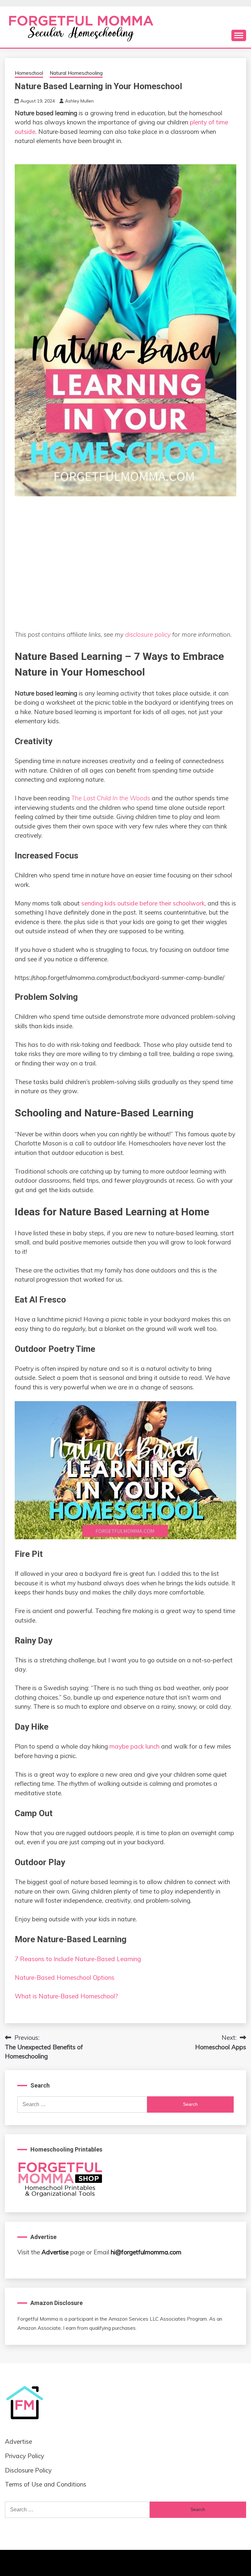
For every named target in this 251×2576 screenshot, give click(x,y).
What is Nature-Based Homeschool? (66, 1996)
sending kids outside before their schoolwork (143, 903)
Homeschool (29, 73)
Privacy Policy (25, 2456)
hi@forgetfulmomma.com (146, 2252)
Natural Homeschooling (76, 73)
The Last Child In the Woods (111, 798)
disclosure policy (148, 634)
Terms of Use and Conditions (46, 2484)
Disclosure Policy (28, 2470)
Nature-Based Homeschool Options (65, 1977)
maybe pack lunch (134, 1746)
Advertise (55, 2252)
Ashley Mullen (79, 101)
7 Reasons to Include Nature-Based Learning (78, 1959)
